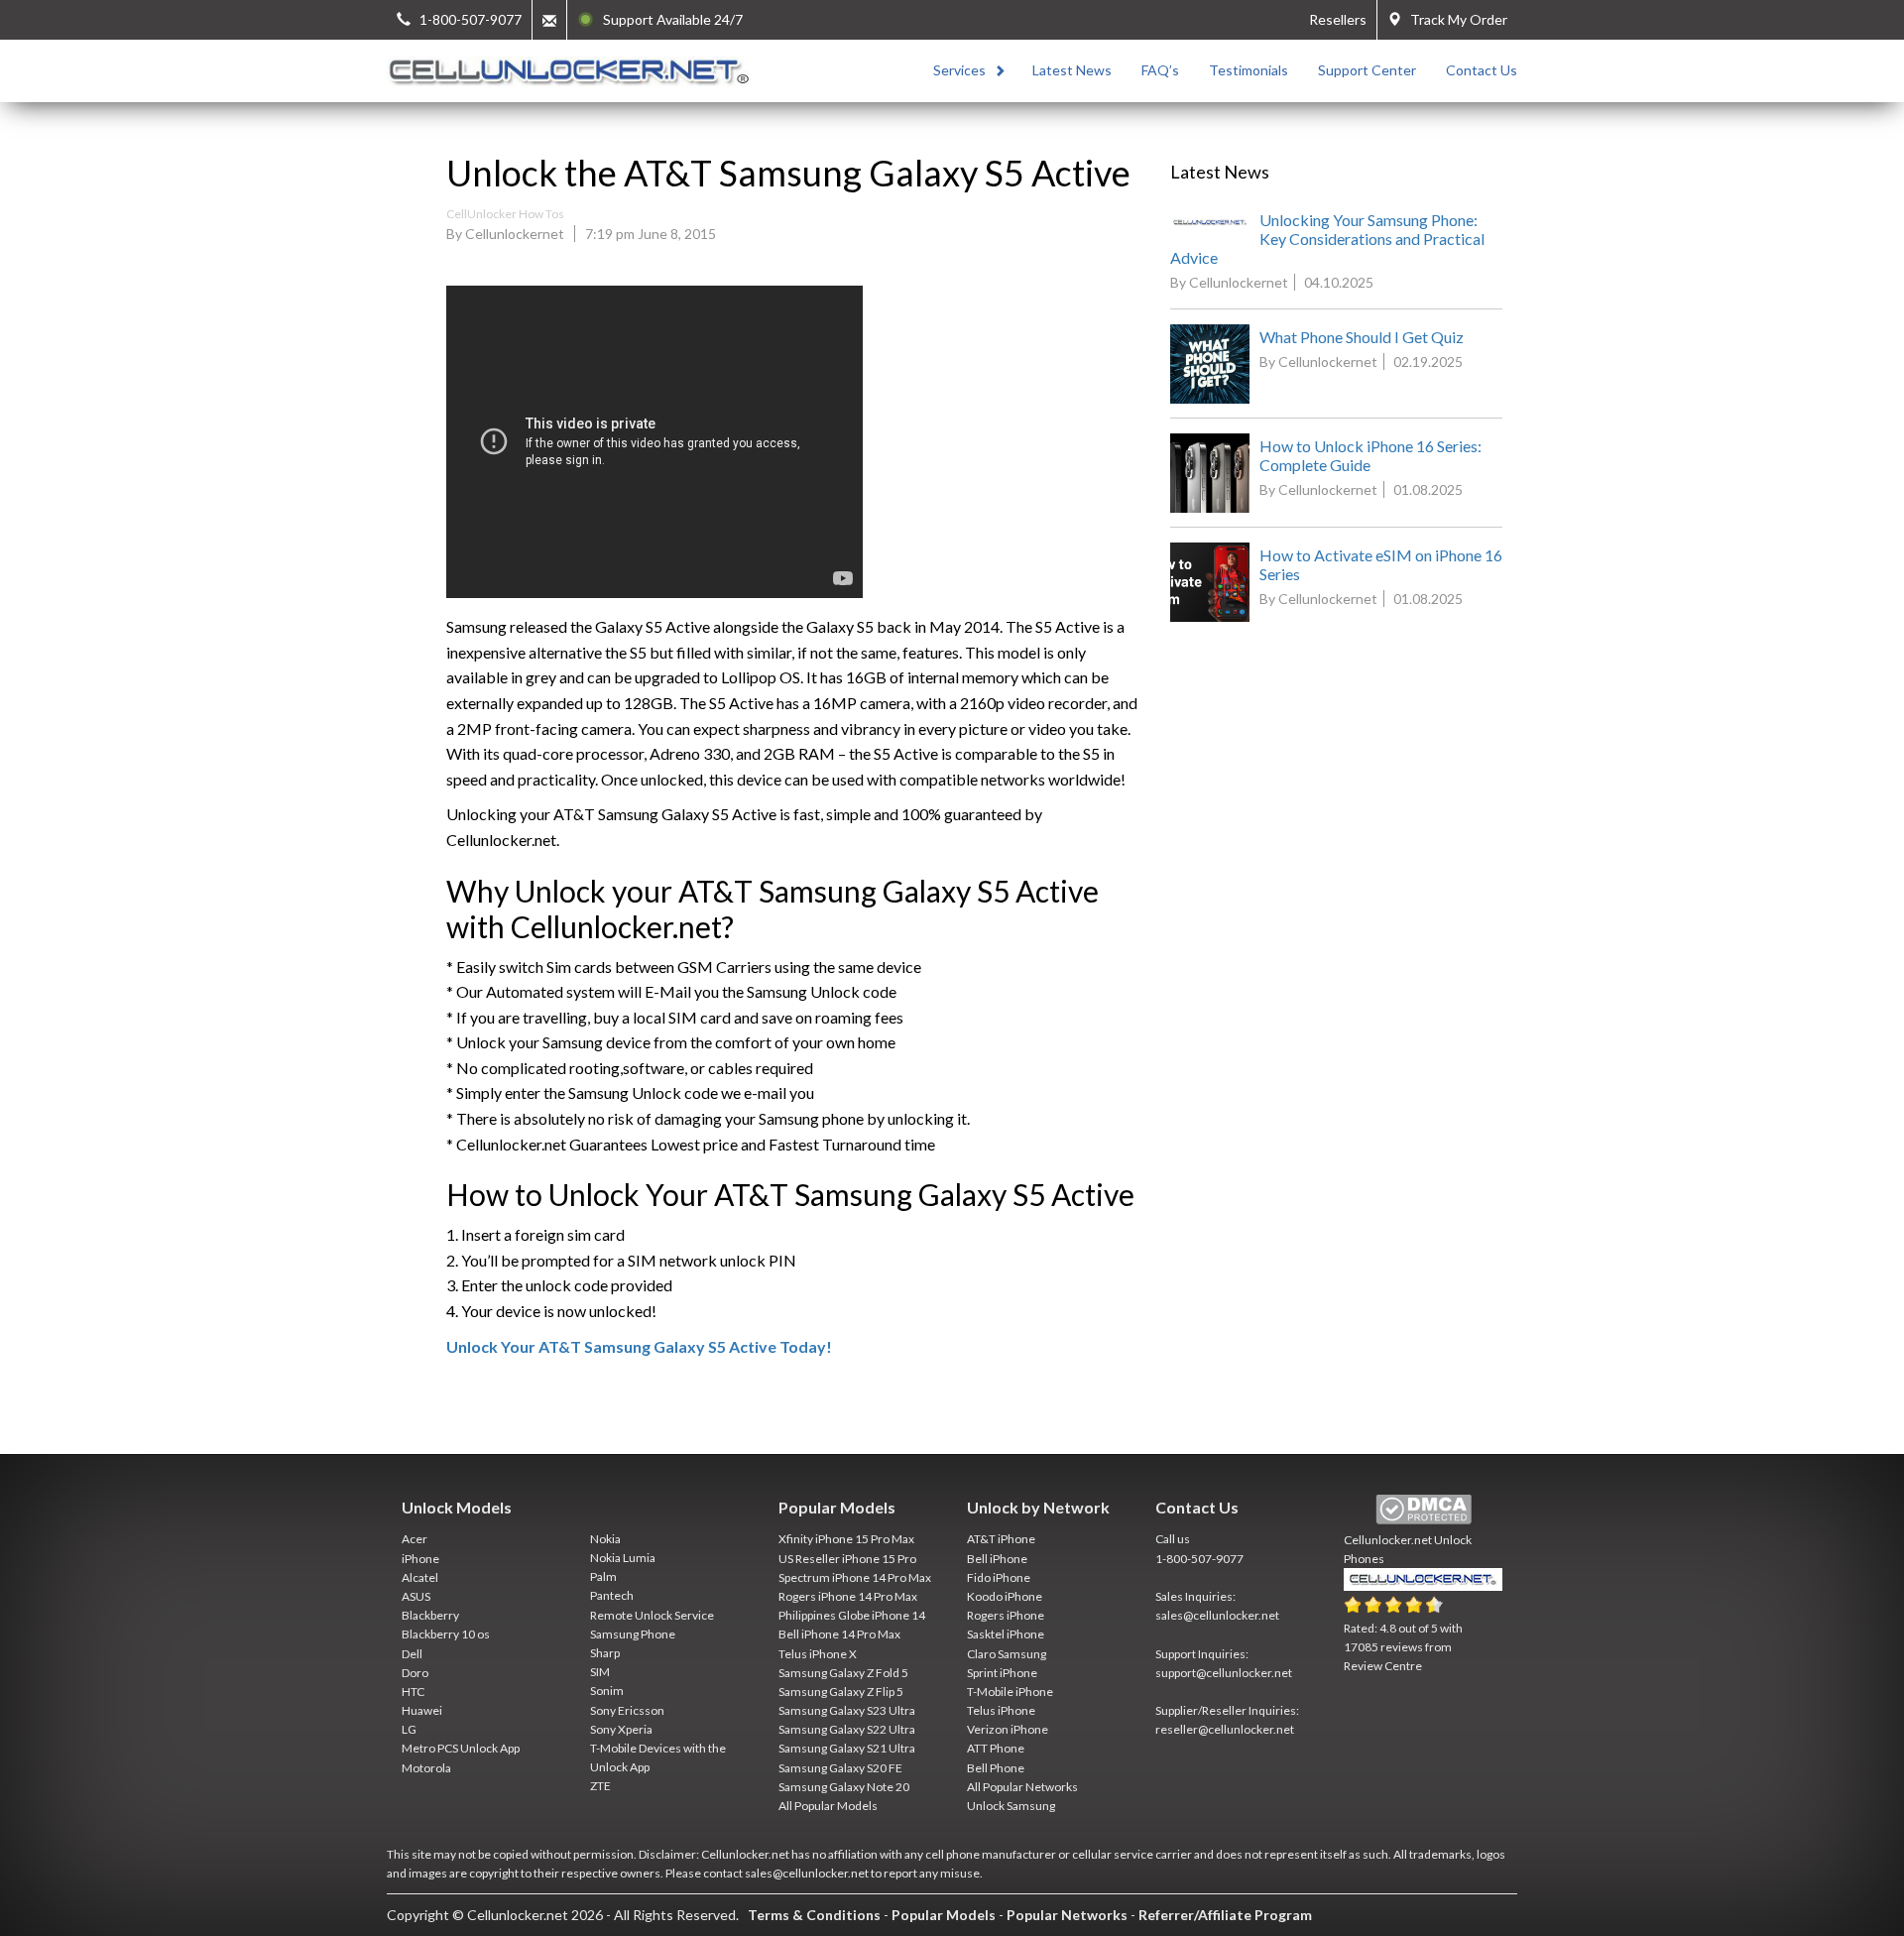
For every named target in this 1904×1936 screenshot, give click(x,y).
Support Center (1367, 70)
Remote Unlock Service (652, 1615)
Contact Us (1482, 70)
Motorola (426, 1768)
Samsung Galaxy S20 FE (840, 1768)
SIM (600, 1672)
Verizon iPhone (1008, 1729)
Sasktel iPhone (1006, 1634)
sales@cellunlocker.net (1217, 1615)
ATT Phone (996, 1748)
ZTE (600, 1786)
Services (959, 70)
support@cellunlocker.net (1224, 1673)
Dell (412, 1654)
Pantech (612, 1595)
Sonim (607, 1691)
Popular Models (944, 1915)
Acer (415, 1539)
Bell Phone (996, 1768)
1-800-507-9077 (1199, 1559)
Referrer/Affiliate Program (1225, 1915)
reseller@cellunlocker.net (1225, 1729)
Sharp (605, 1653)
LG (409, 1729)
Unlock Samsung (1011, 1806)
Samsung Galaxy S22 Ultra (847, 1729)
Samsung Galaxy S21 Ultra (847, 1748)
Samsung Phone (633, 1634)
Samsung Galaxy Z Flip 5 (841, 1692)
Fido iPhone (999, 1577)
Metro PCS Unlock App (461, 1748)
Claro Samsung (1007, 1654)
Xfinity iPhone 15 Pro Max (846, 1539)
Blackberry (430, 1615)
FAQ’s (1160, 70)
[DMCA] (1424, 1510)
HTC (413, 1692)
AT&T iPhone (1001, 1539)
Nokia (605, 1539)
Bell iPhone (997, 1559)
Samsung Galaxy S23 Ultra (847, 1710)
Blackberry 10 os (446, 1634)
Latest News (1072, 70)
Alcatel (420, 1577)
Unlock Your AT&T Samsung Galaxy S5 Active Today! (639, 1346)
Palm (603, 1576)
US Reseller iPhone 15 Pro (847, 1559)
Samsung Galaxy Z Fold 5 (843, 1673)
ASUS (416, 1596)
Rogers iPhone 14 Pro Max (848, 1596)
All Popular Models (828, 1806)
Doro (415, 1673)
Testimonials (1249, 70)
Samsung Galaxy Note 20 (844, 1787)
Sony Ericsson (627, 1710)
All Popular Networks (1022, 1787)
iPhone (420, 1559)
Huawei (422, 1710)
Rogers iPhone (1006, 1615)
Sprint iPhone (1002, 1673)
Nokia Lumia (623, 1558)
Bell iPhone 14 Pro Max (839, 1634)
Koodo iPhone (1005, 1596)
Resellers (1338, 19)
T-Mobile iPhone (1010, 1692)
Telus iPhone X (818, 1654)
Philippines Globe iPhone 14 (852, 1615)
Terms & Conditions (814, 1915)
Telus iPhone (1001, 1710)
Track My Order (1454, 19)
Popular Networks (1067, 1915)
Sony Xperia (621, 1729)
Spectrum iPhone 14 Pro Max (855, 1577)
